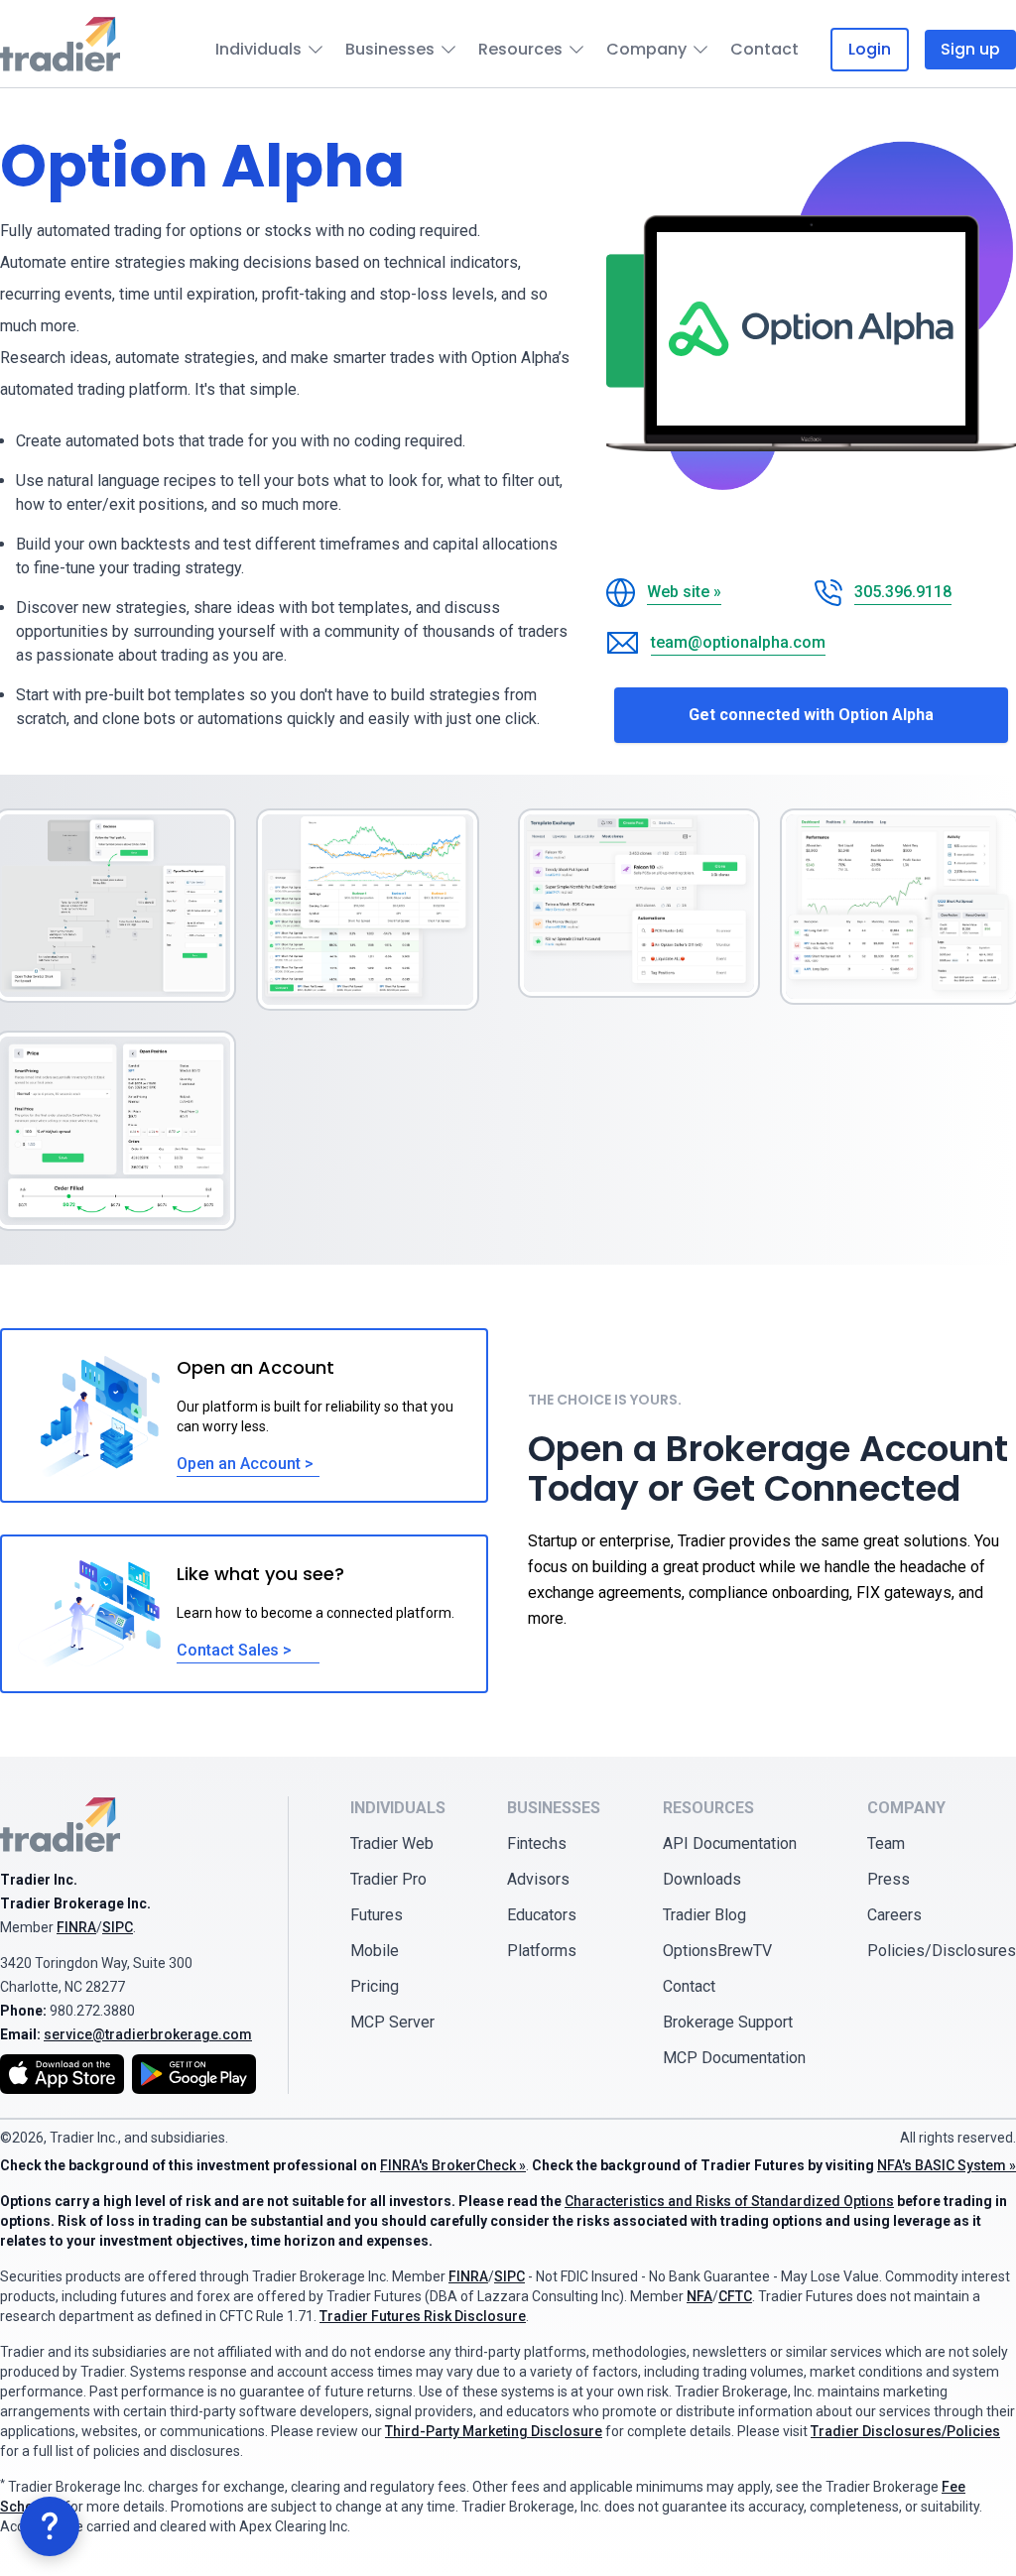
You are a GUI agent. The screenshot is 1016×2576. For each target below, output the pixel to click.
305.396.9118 (903, 592)
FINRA (76, 1927)
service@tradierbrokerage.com (148, 2034)
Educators (542, 1915)
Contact (764, 49)
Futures (377, 1915)
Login (870, 49)
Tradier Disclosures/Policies (905, 2431)
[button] (50, 2526)
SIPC (118, 1927)
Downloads (702, 1879)
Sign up (970, 49)
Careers (894, 1915)
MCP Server (392, 2022)
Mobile (375, 1951)
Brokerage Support (728, 2022)
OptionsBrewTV (717, 1951)
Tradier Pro (388, 1879)
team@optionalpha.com (738, 642)
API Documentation (730, 1843)
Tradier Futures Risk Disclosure (423, 2316)
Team (886, 1843)
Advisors (538, 1879)
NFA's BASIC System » (947, 2165)
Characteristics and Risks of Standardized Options (729, 2201)
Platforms (542, 1951)
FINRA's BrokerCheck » (453, 2165)
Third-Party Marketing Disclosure (494, 2431)
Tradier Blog (704, 1915)
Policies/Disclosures (942, 1951)
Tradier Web (392, 1843)
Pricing (375, 1986)
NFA (699, 2296)
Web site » (684, 592)
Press (889, 1879)
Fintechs (537, 1843)
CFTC (735, 2296)
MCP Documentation (734, 2058)
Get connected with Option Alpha (811, 715)
